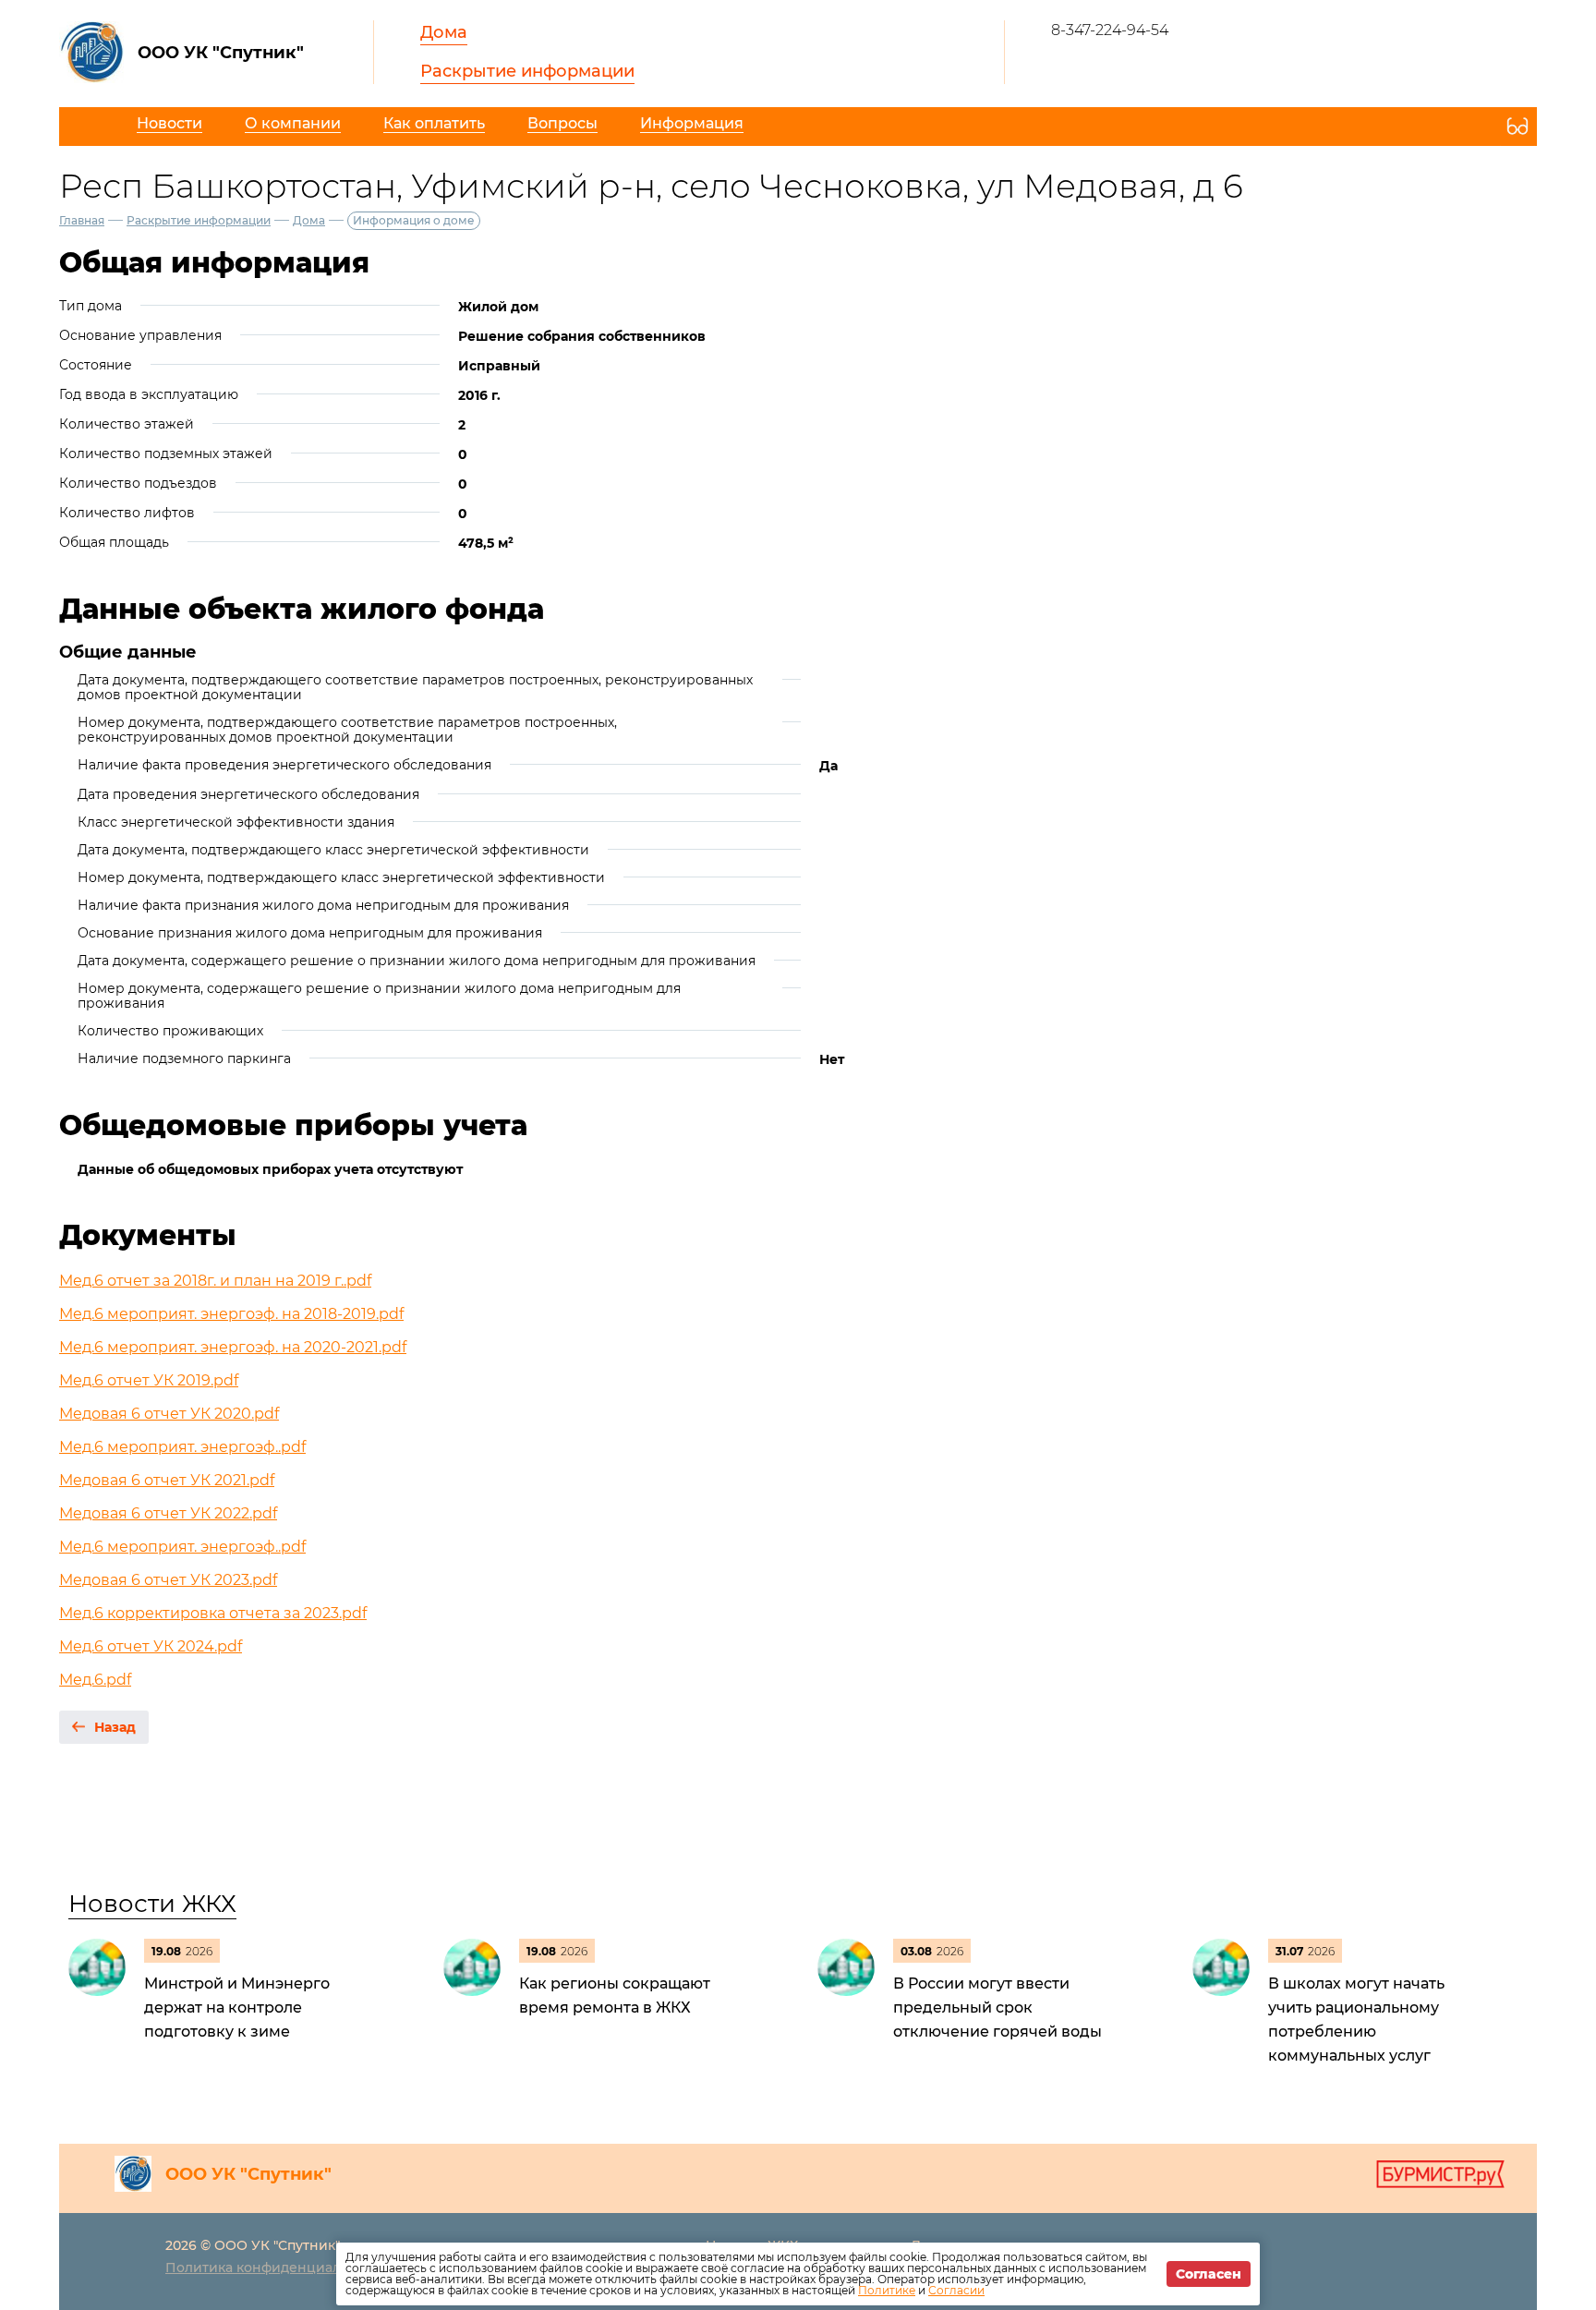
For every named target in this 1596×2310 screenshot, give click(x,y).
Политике (887, 2290)
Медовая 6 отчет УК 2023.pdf (168, 1580)
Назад (115, 1727)
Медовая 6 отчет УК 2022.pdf (168, 1513)
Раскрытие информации (527, 71)
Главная (82, 220)
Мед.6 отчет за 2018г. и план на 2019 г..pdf (215, 1281)
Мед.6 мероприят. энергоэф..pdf (182, 1447)
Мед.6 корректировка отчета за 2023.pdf (213, 1613)
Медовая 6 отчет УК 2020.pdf (169, 1414)
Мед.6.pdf (95, 1680)
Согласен (1209, 2274)
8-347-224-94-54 (1110, 30)
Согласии (956, 2290)
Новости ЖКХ (152, 1904)
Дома (444, 32)
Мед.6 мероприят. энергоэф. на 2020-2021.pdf (233, 1347)
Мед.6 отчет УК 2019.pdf (149, 1380)
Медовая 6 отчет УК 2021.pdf (167, 1480)
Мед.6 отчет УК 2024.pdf (151, 1646)
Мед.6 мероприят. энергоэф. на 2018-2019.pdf (231, 1314)
